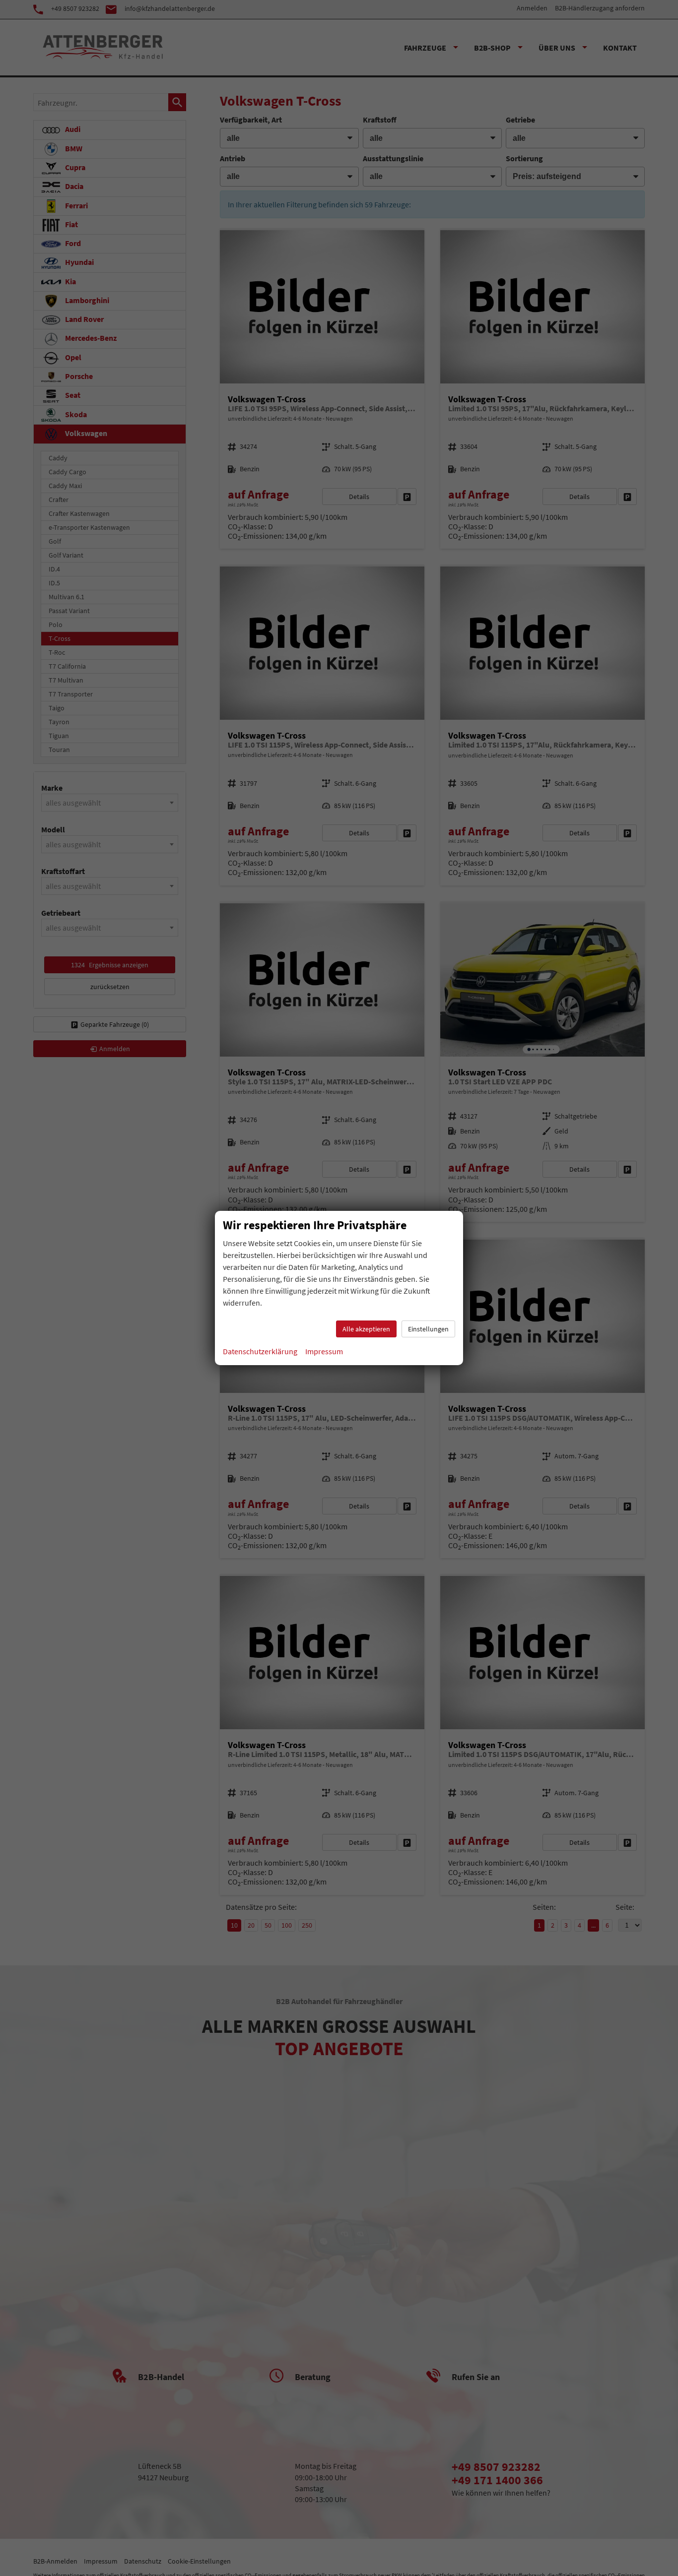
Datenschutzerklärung (260, 1351)
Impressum (324, 1351)
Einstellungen (428, 1329)
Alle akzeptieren (366, 1329)
